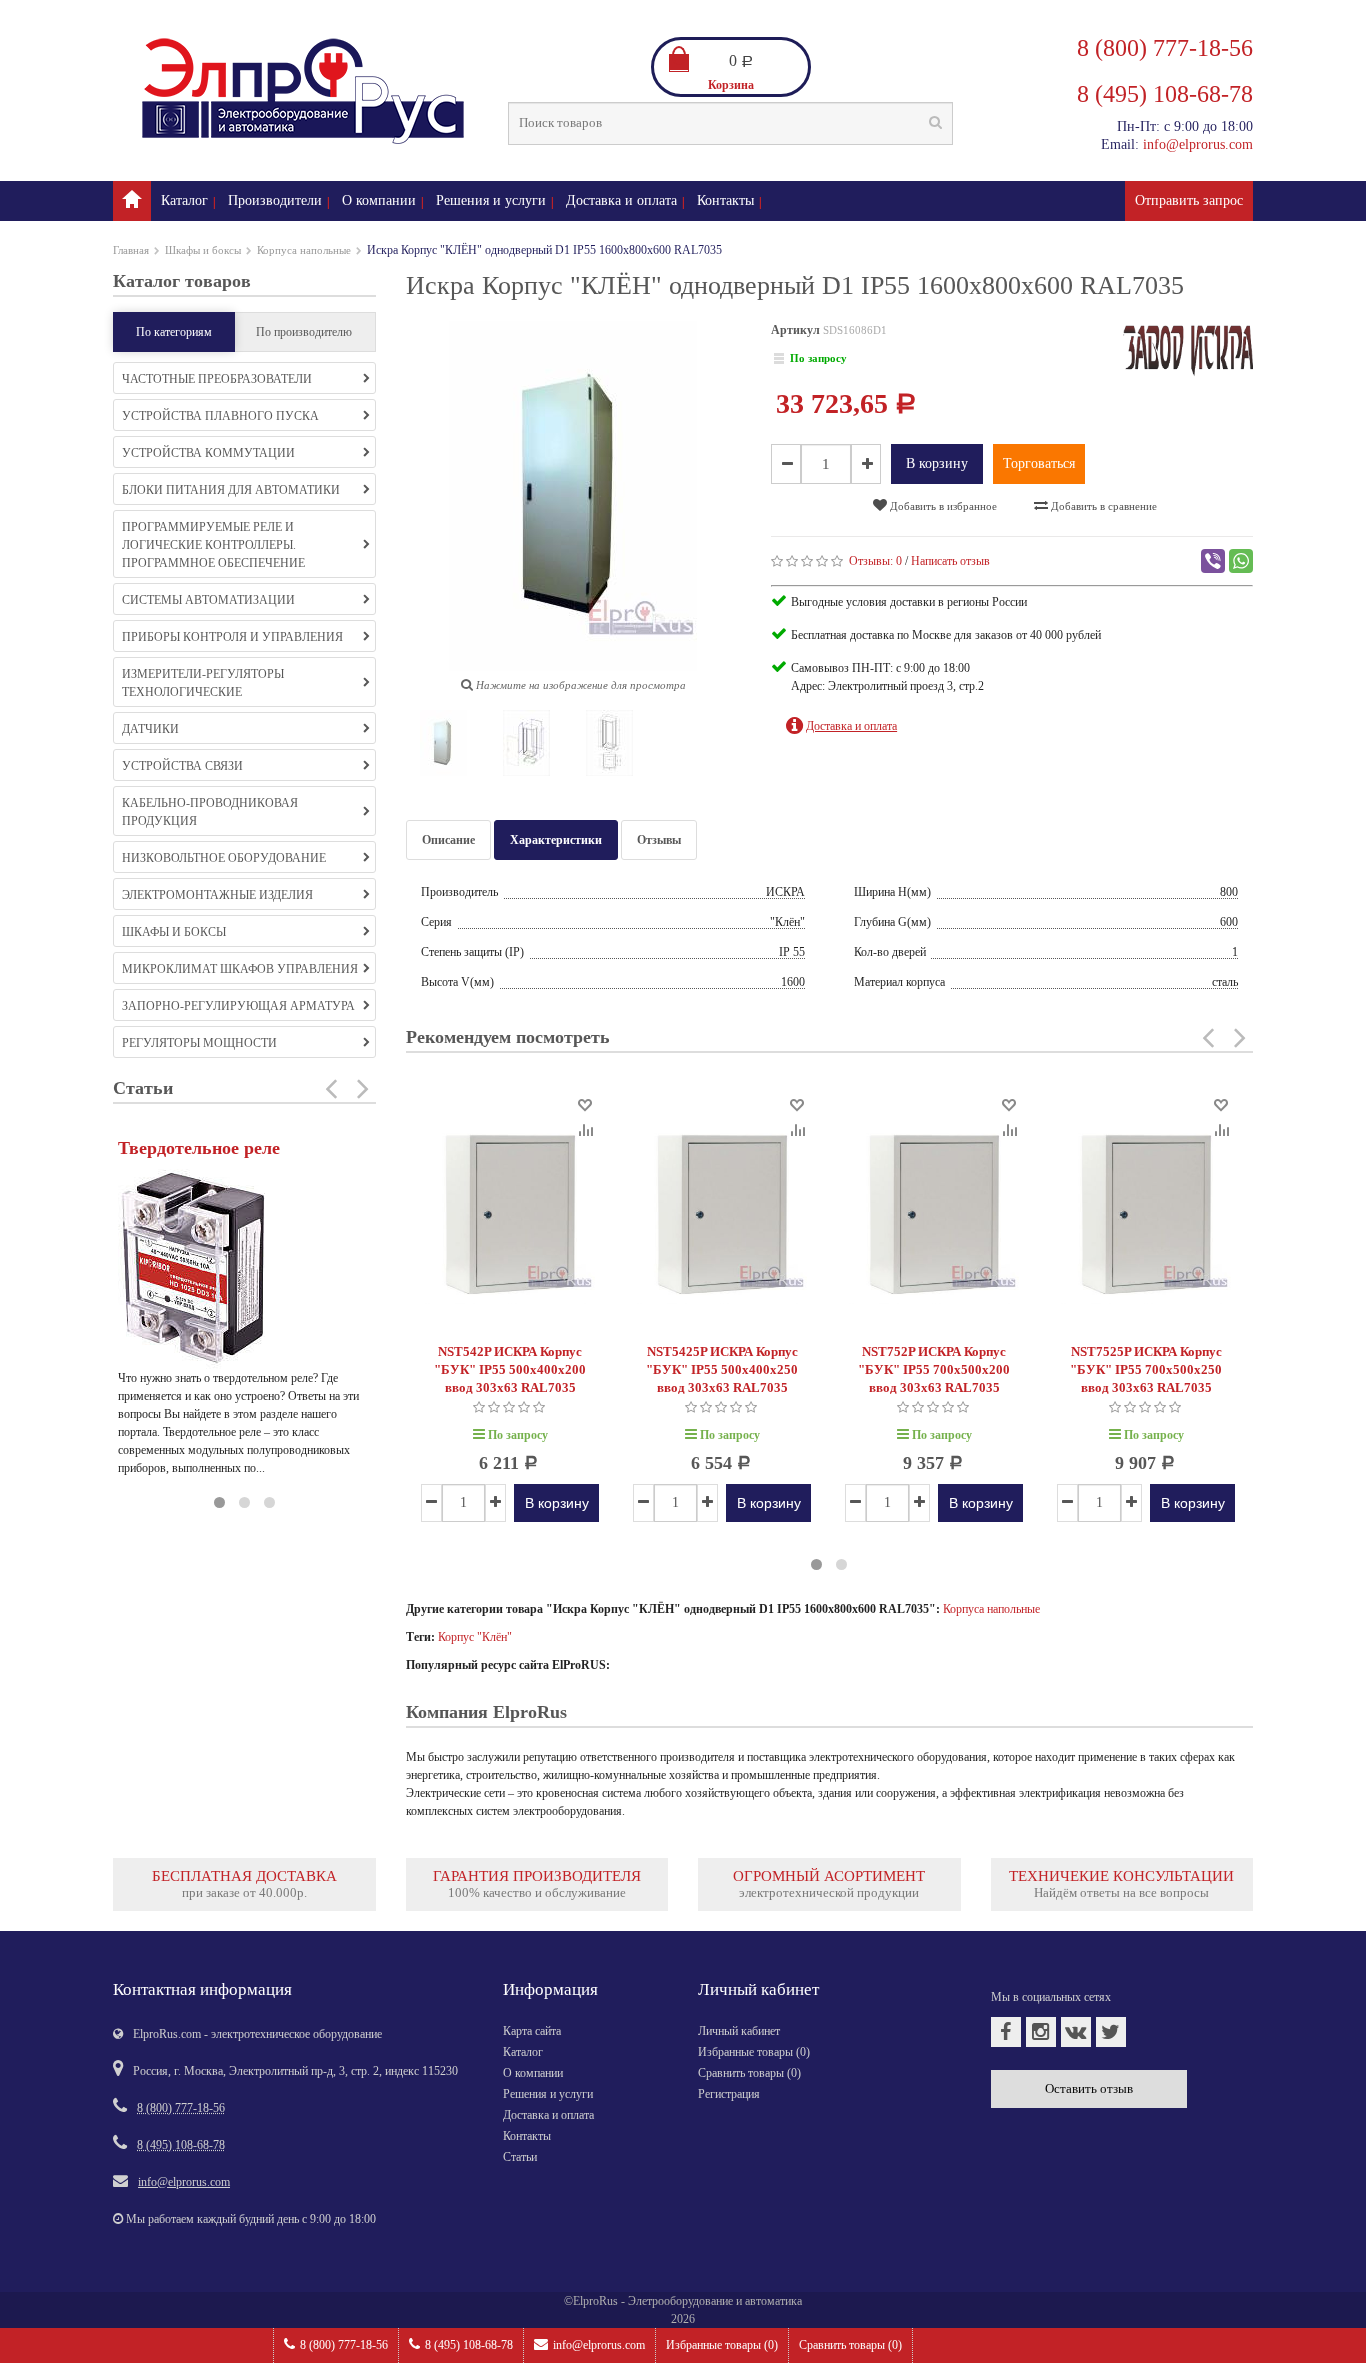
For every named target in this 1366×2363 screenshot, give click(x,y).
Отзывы (659, 840)
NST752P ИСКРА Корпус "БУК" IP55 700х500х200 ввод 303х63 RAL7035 (934, 1369)
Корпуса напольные (304, 250)
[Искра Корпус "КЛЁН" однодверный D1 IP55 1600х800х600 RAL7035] (444, 747)
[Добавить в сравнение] (584, 1128)
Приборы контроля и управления (232, 637)
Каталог (184, 200)
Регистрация (729, 2094)
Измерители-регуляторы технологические (203, 683)
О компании (379, 200)
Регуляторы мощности (199, 1043)
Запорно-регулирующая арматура (238, 1006)
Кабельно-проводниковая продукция (210, 812)
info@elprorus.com (599, 2345)
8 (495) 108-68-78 (469, 2345)
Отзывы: (875, 561)
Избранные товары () (722, 2345)
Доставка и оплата (621, 200)
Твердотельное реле (199, 1148)
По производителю (304, 332)
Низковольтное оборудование (224, 858)
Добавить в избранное (942, 506)
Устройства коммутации (208, 453)
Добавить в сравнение (1102, 506)
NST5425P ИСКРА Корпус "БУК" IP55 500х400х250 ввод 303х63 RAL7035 (722, 1369)
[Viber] (1213, 561)
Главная (131, 250)
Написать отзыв (950, 561)
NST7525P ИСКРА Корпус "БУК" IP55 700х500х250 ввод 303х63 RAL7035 (1146, 1369)
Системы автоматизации (208, 600)
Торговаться (1039, 463)
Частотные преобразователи (217, 379)
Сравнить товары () (850, 2345)
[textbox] (730, 123)
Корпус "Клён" (475, 1637)
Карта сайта (532, 2031)
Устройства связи (182, 766)
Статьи (520, 2157)
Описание (448, 840)
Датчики (150, 729)
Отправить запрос (1189, 200)
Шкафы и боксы (203, 250)
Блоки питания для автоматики (231, 490)
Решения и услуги (491, 200)
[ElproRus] (132, 201)
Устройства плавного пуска (220, 416)
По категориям (174, 332)
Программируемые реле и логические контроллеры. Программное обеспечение (213, 545)
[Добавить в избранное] (584, 1103)
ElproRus (595, 2301)
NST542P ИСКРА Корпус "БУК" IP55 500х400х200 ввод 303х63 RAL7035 (510, 1369)
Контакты (725, 200)
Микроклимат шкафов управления (240, 969)
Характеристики (556, 840)
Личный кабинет (739, 2031)
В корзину (937, 463)
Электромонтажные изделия (217, 895)
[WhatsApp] (1241, 561)
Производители (275, 200)
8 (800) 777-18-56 (344, 2345)
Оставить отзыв (1089, 2088)
